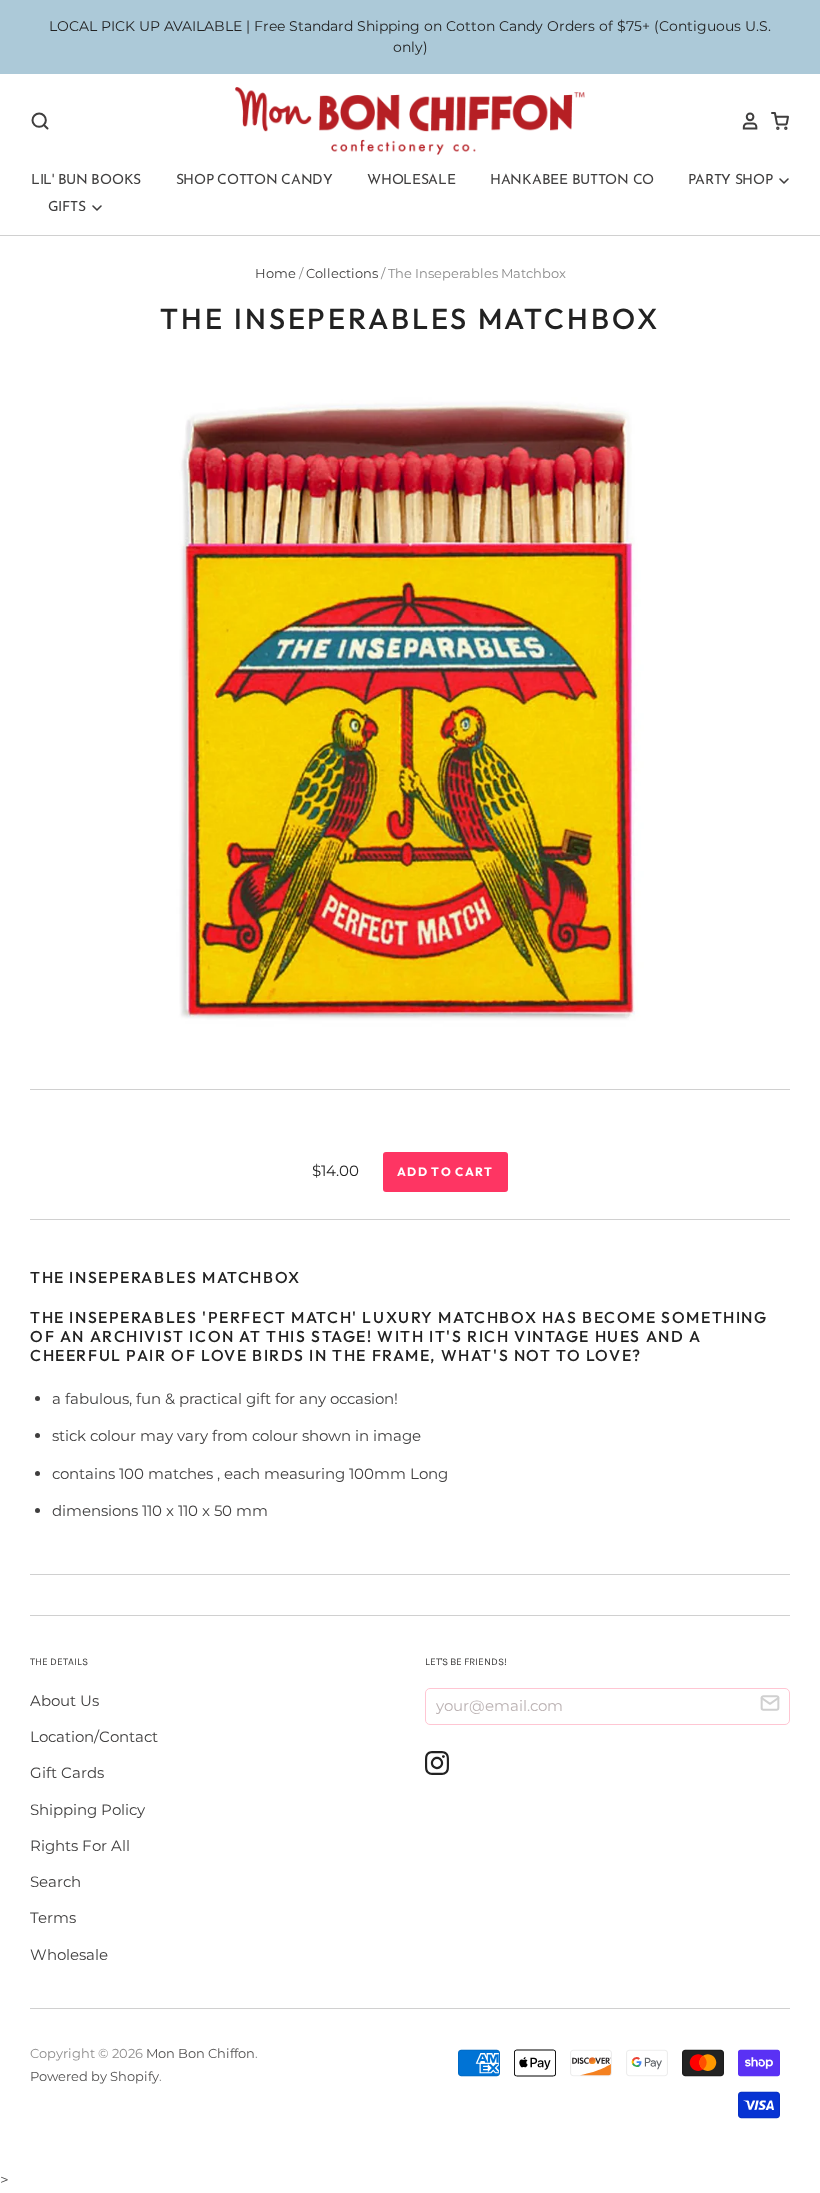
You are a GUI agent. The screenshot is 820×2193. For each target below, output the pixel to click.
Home (275, 273)
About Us (64, 1700)
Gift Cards (67, 1772)
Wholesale (411, 180)
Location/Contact (94, 1736)
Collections (342, 273)
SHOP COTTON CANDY (254, 180)
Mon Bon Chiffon (200, 2053)
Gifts (68, 207)
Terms (53, 1917)
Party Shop (732, 180)
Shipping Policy (87, 1809)
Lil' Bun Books (86, 180)
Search (55, 1881)
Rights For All (80, 1845)
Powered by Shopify (94, 2076)
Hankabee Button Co (572, 180)
